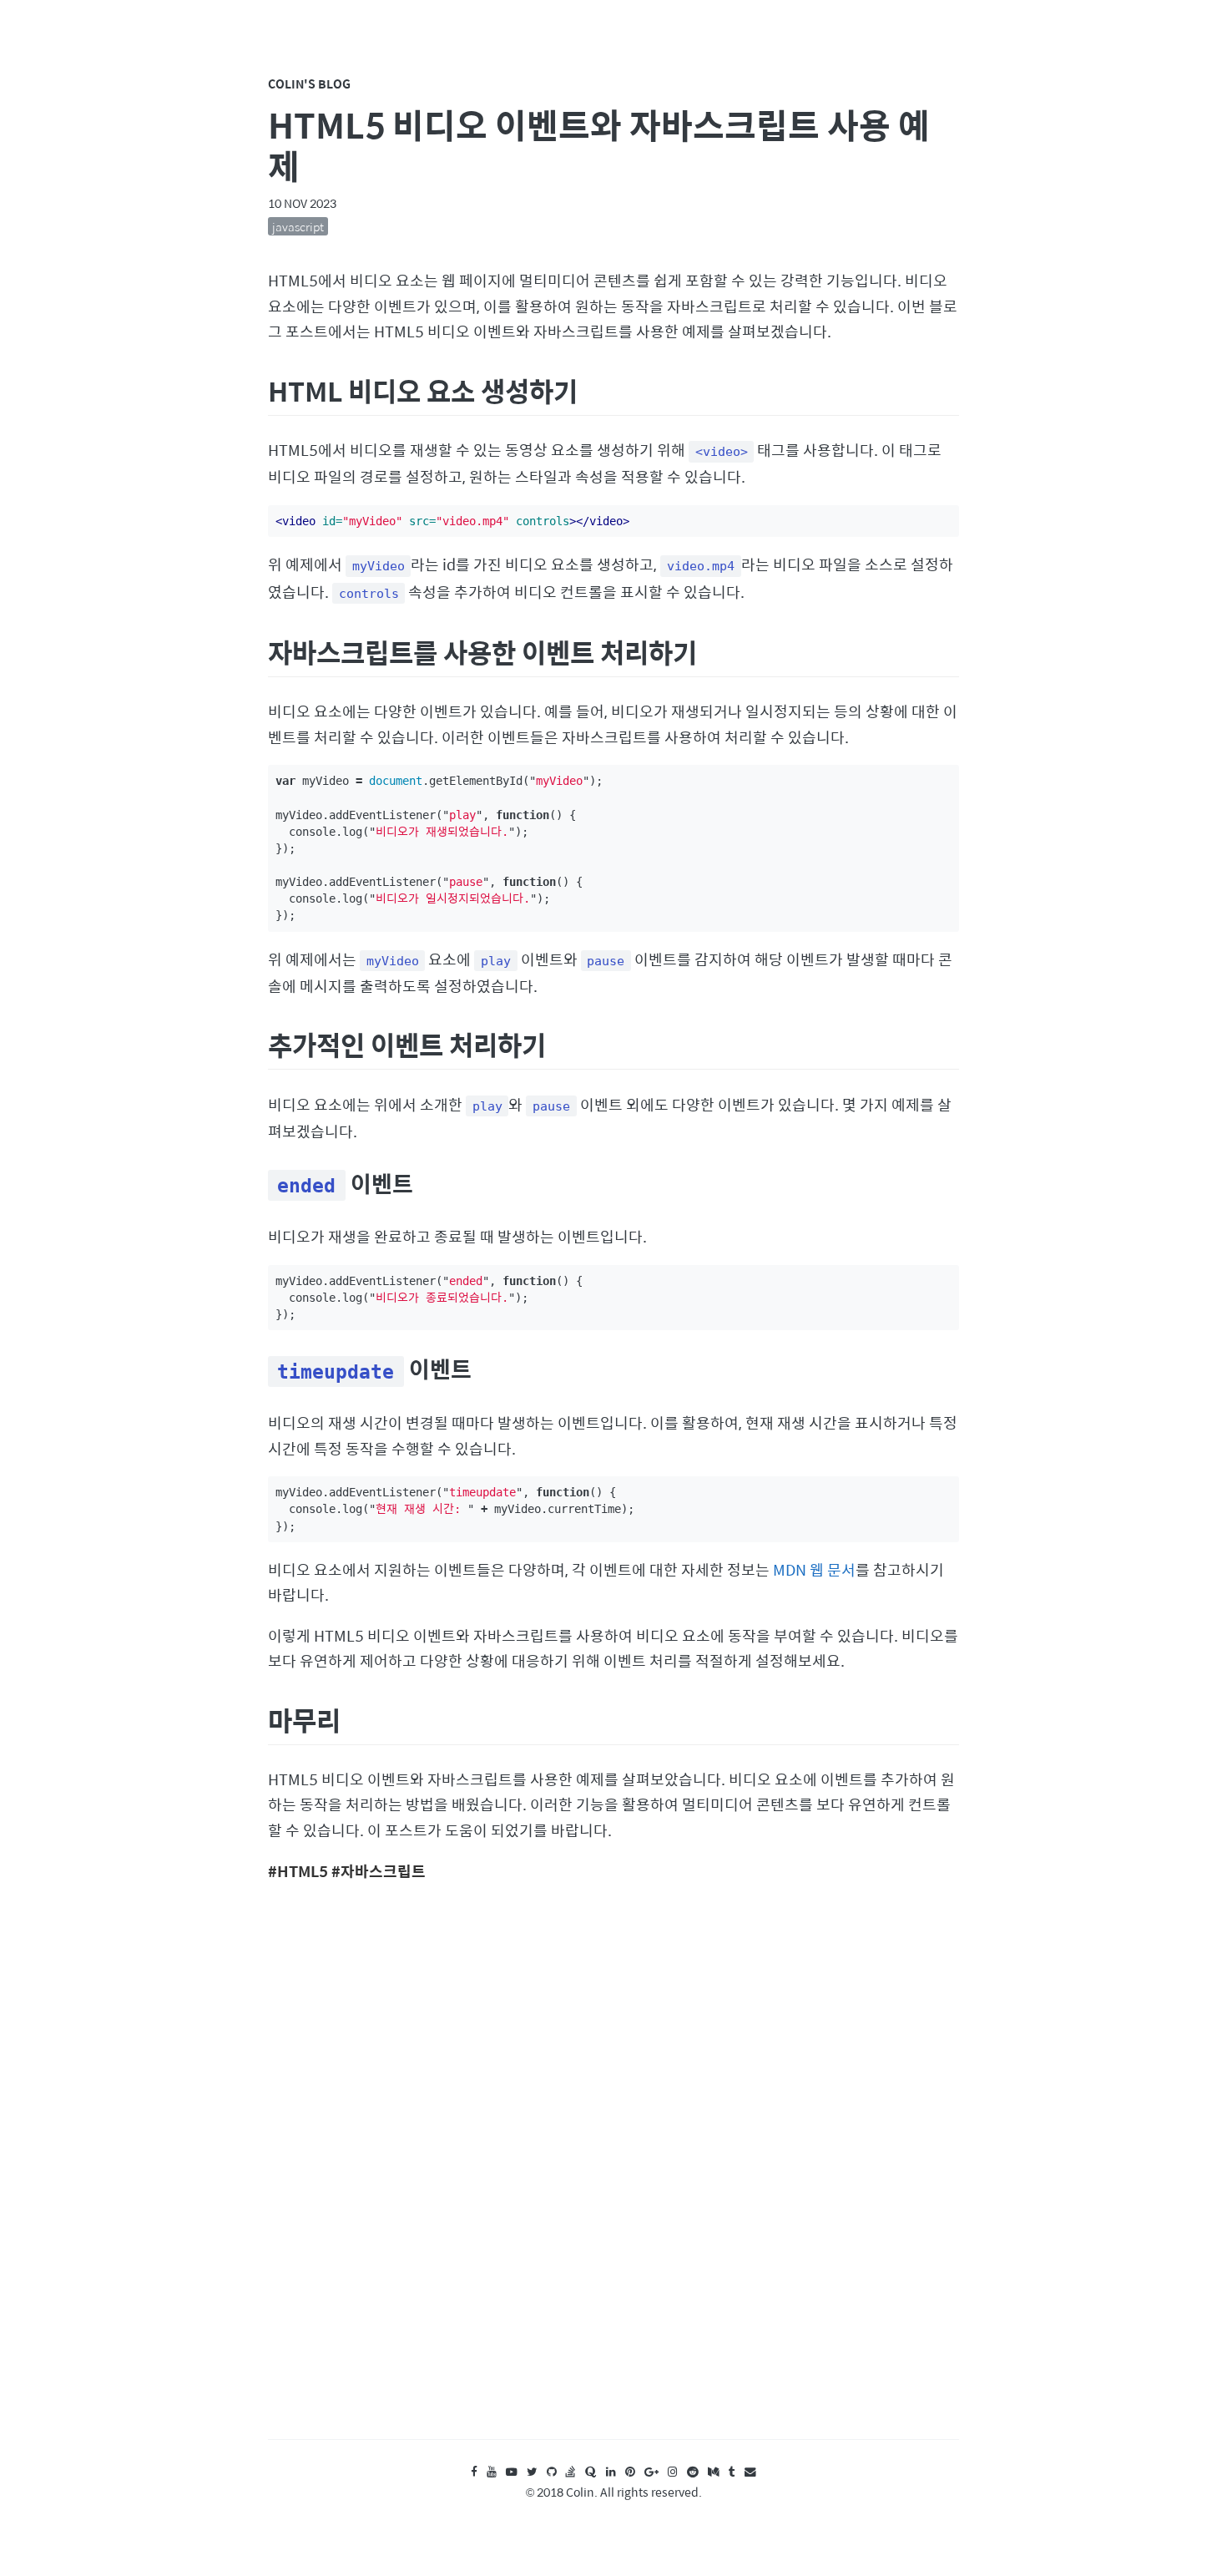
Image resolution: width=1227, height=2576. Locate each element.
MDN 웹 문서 (814, 1569)
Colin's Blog (309, 84)
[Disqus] (613, 2177)
